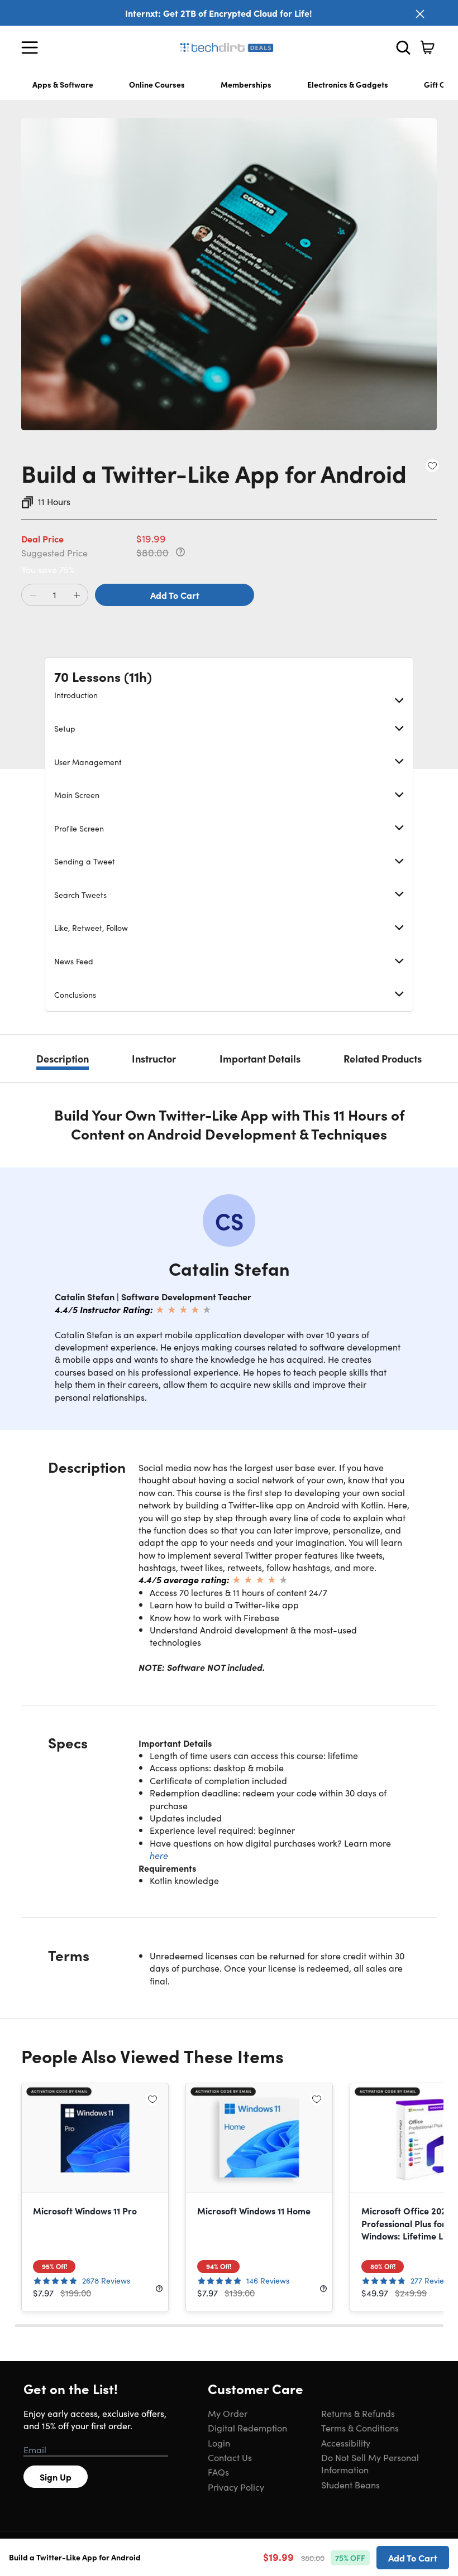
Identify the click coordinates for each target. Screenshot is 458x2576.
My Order (228, 2413)
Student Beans (350, 2484)
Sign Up (56, 2477)
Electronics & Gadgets (348, 84)
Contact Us (230, 2457)
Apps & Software (63, 84)
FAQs (218, 2472)
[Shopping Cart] (427, 47)
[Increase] (77, 595)
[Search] (403, 47)
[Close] (420, 14)
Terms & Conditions (360, 2428)
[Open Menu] (32, 47)
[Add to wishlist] (432, 465)
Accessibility (346, 2443)
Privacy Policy (236, 2487)
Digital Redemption (247, 2428)
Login (219, 2443)
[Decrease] (33, 595)
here (159, 1855)
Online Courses (157, 84)
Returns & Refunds (358, 2413)
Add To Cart (175, 595)
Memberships (246, 84)
